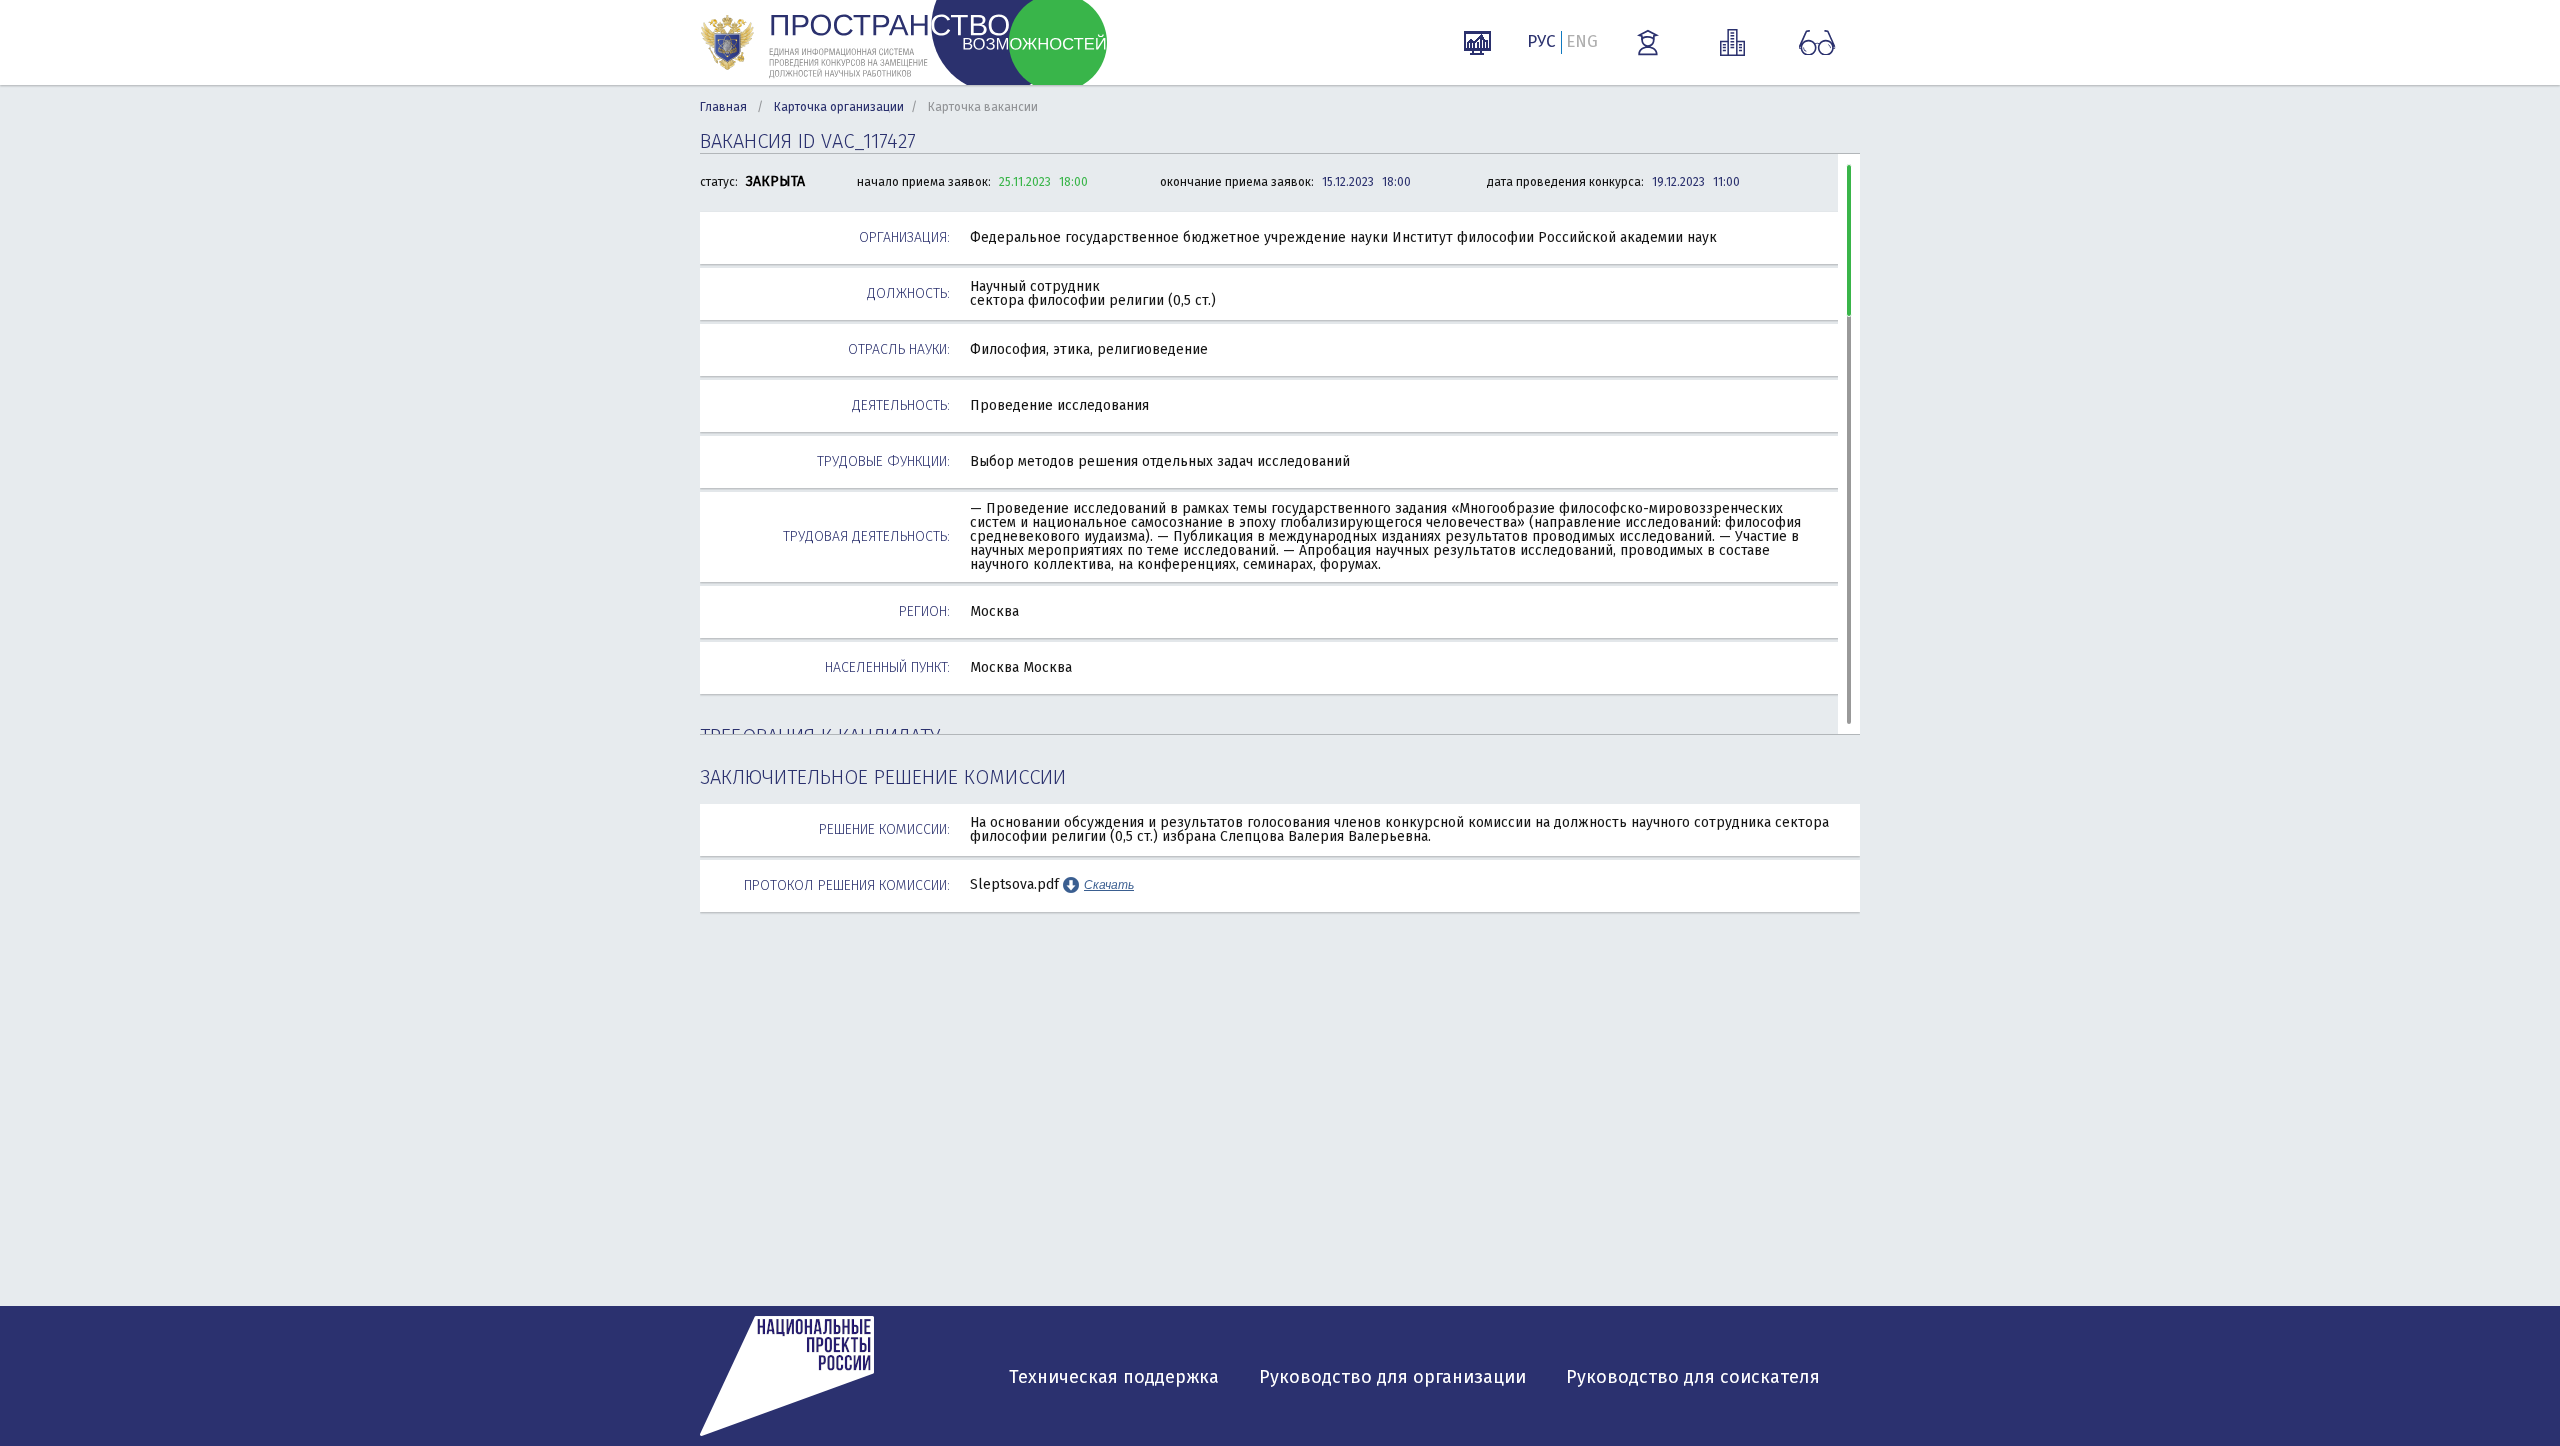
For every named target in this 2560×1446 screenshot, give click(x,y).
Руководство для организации (1392, 1377)
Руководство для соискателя (1693, 1377)
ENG (1582, 41)
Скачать (1109, 885)
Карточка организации (839, 107)
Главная (723, 107)
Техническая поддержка (1114, 1377)
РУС (1541, 41)
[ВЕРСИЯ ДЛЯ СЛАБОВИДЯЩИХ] (1817, 43)
